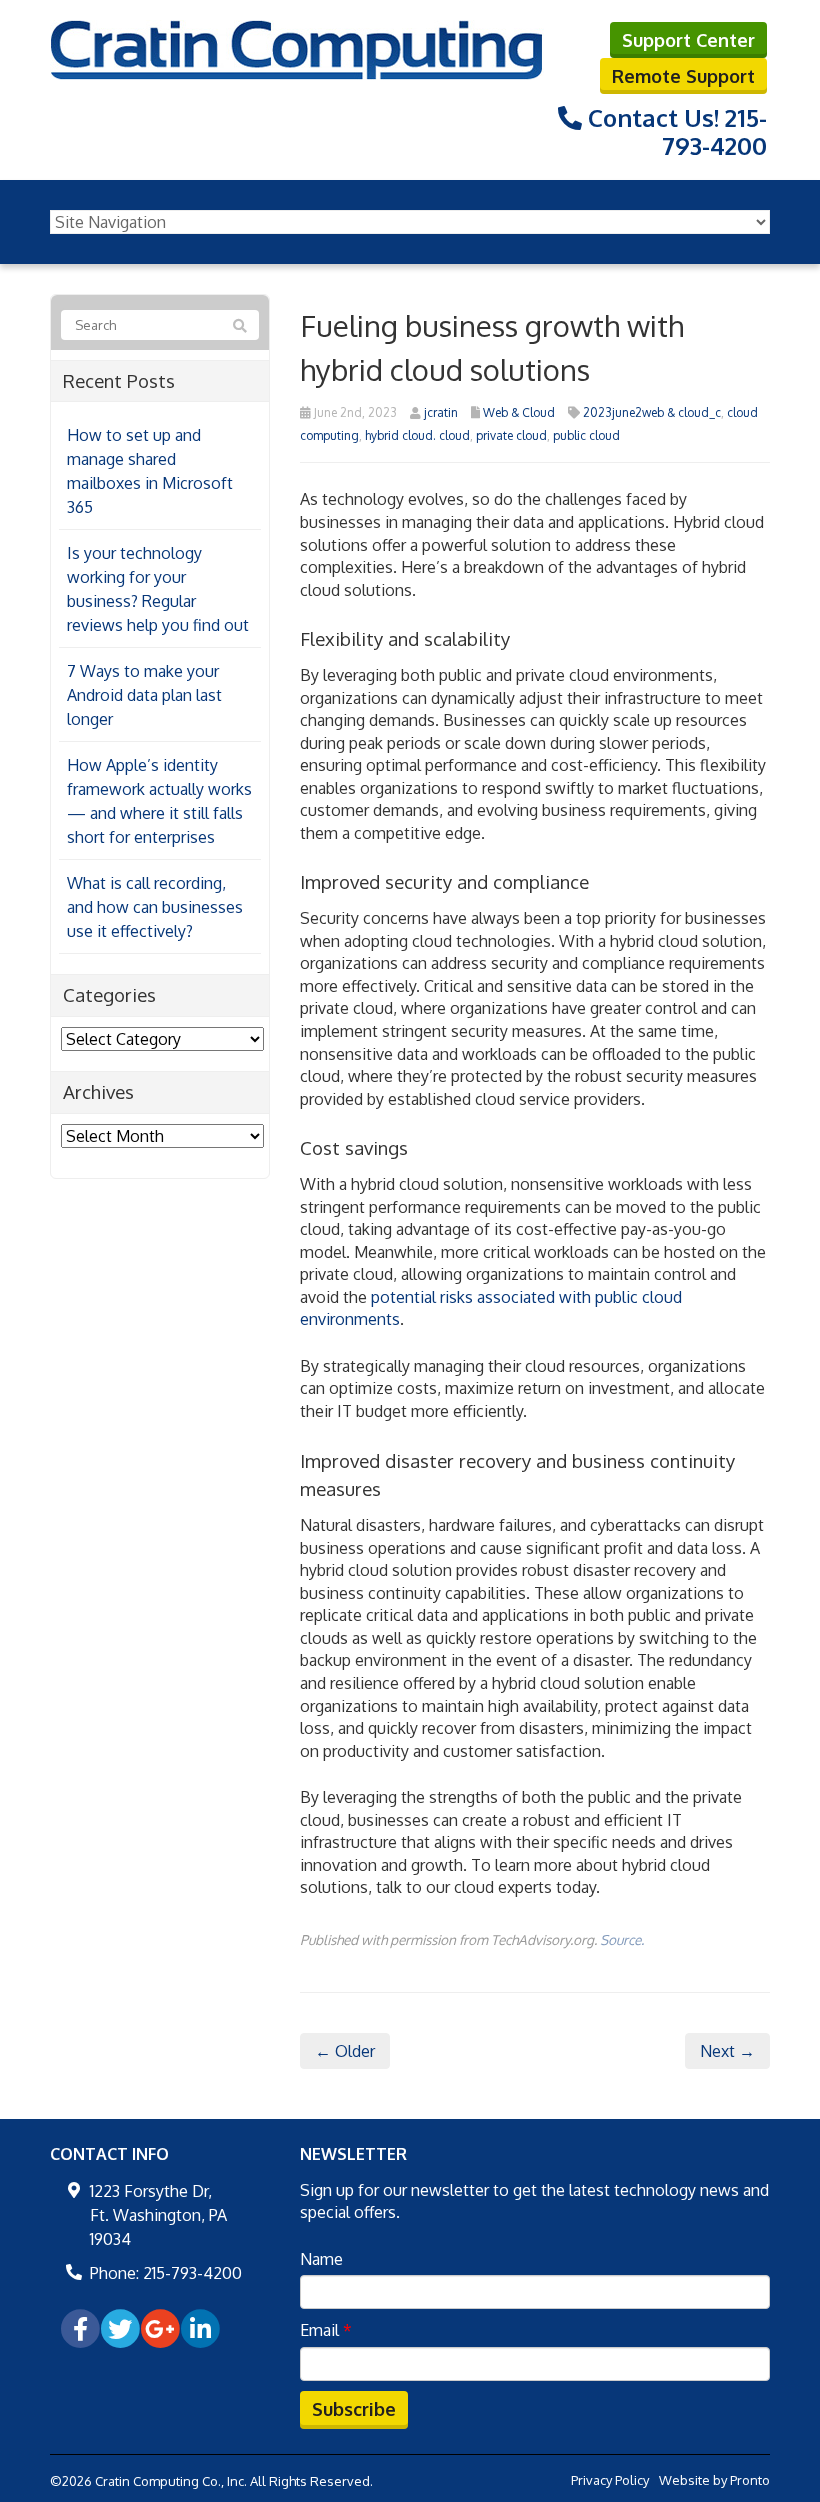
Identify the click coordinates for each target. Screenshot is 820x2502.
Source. (622, 1939)
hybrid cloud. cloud (417, 435)
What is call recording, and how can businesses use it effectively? (155, 907)
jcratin (441, 412)
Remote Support (683, 76)
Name (321, 2259)
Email (326, 2330)
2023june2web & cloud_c (652, 412)
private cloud (511, 435)
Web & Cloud (519, 412)
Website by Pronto (714, 2480)
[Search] (240, 326)
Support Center (688, 40)
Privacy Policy (610, 2480)
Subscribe (354, 2409)
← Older (345, 2051)
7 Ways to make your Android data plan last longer (144, 695)
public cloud (586, 435)
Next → (727, 2051)
